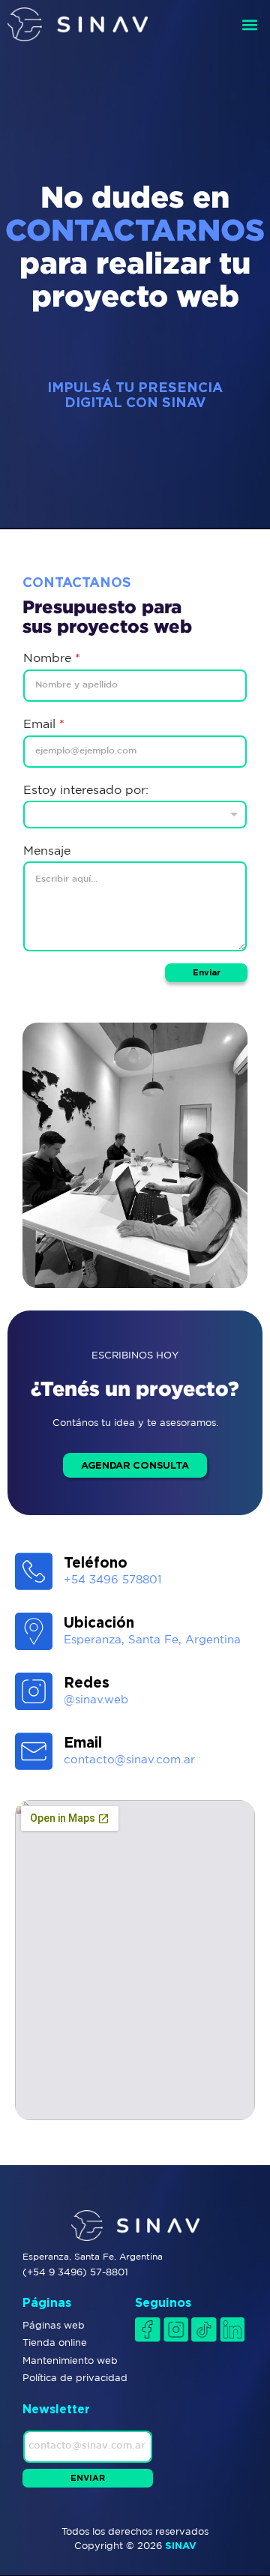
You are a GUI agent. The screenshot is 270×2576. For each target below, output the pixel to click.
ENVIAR (88, 2478)
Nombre (52, 657)
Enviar (207, 972)
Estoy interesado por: (86, 789)
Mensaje (47, 850)
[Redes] (34, 1691)
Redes (87, 1682)
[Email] (34, 1751)
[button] (250, 24)
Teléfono (96, 1562)
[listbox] (135, 815)
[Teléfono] (34, 1571)
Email (44, 723)
